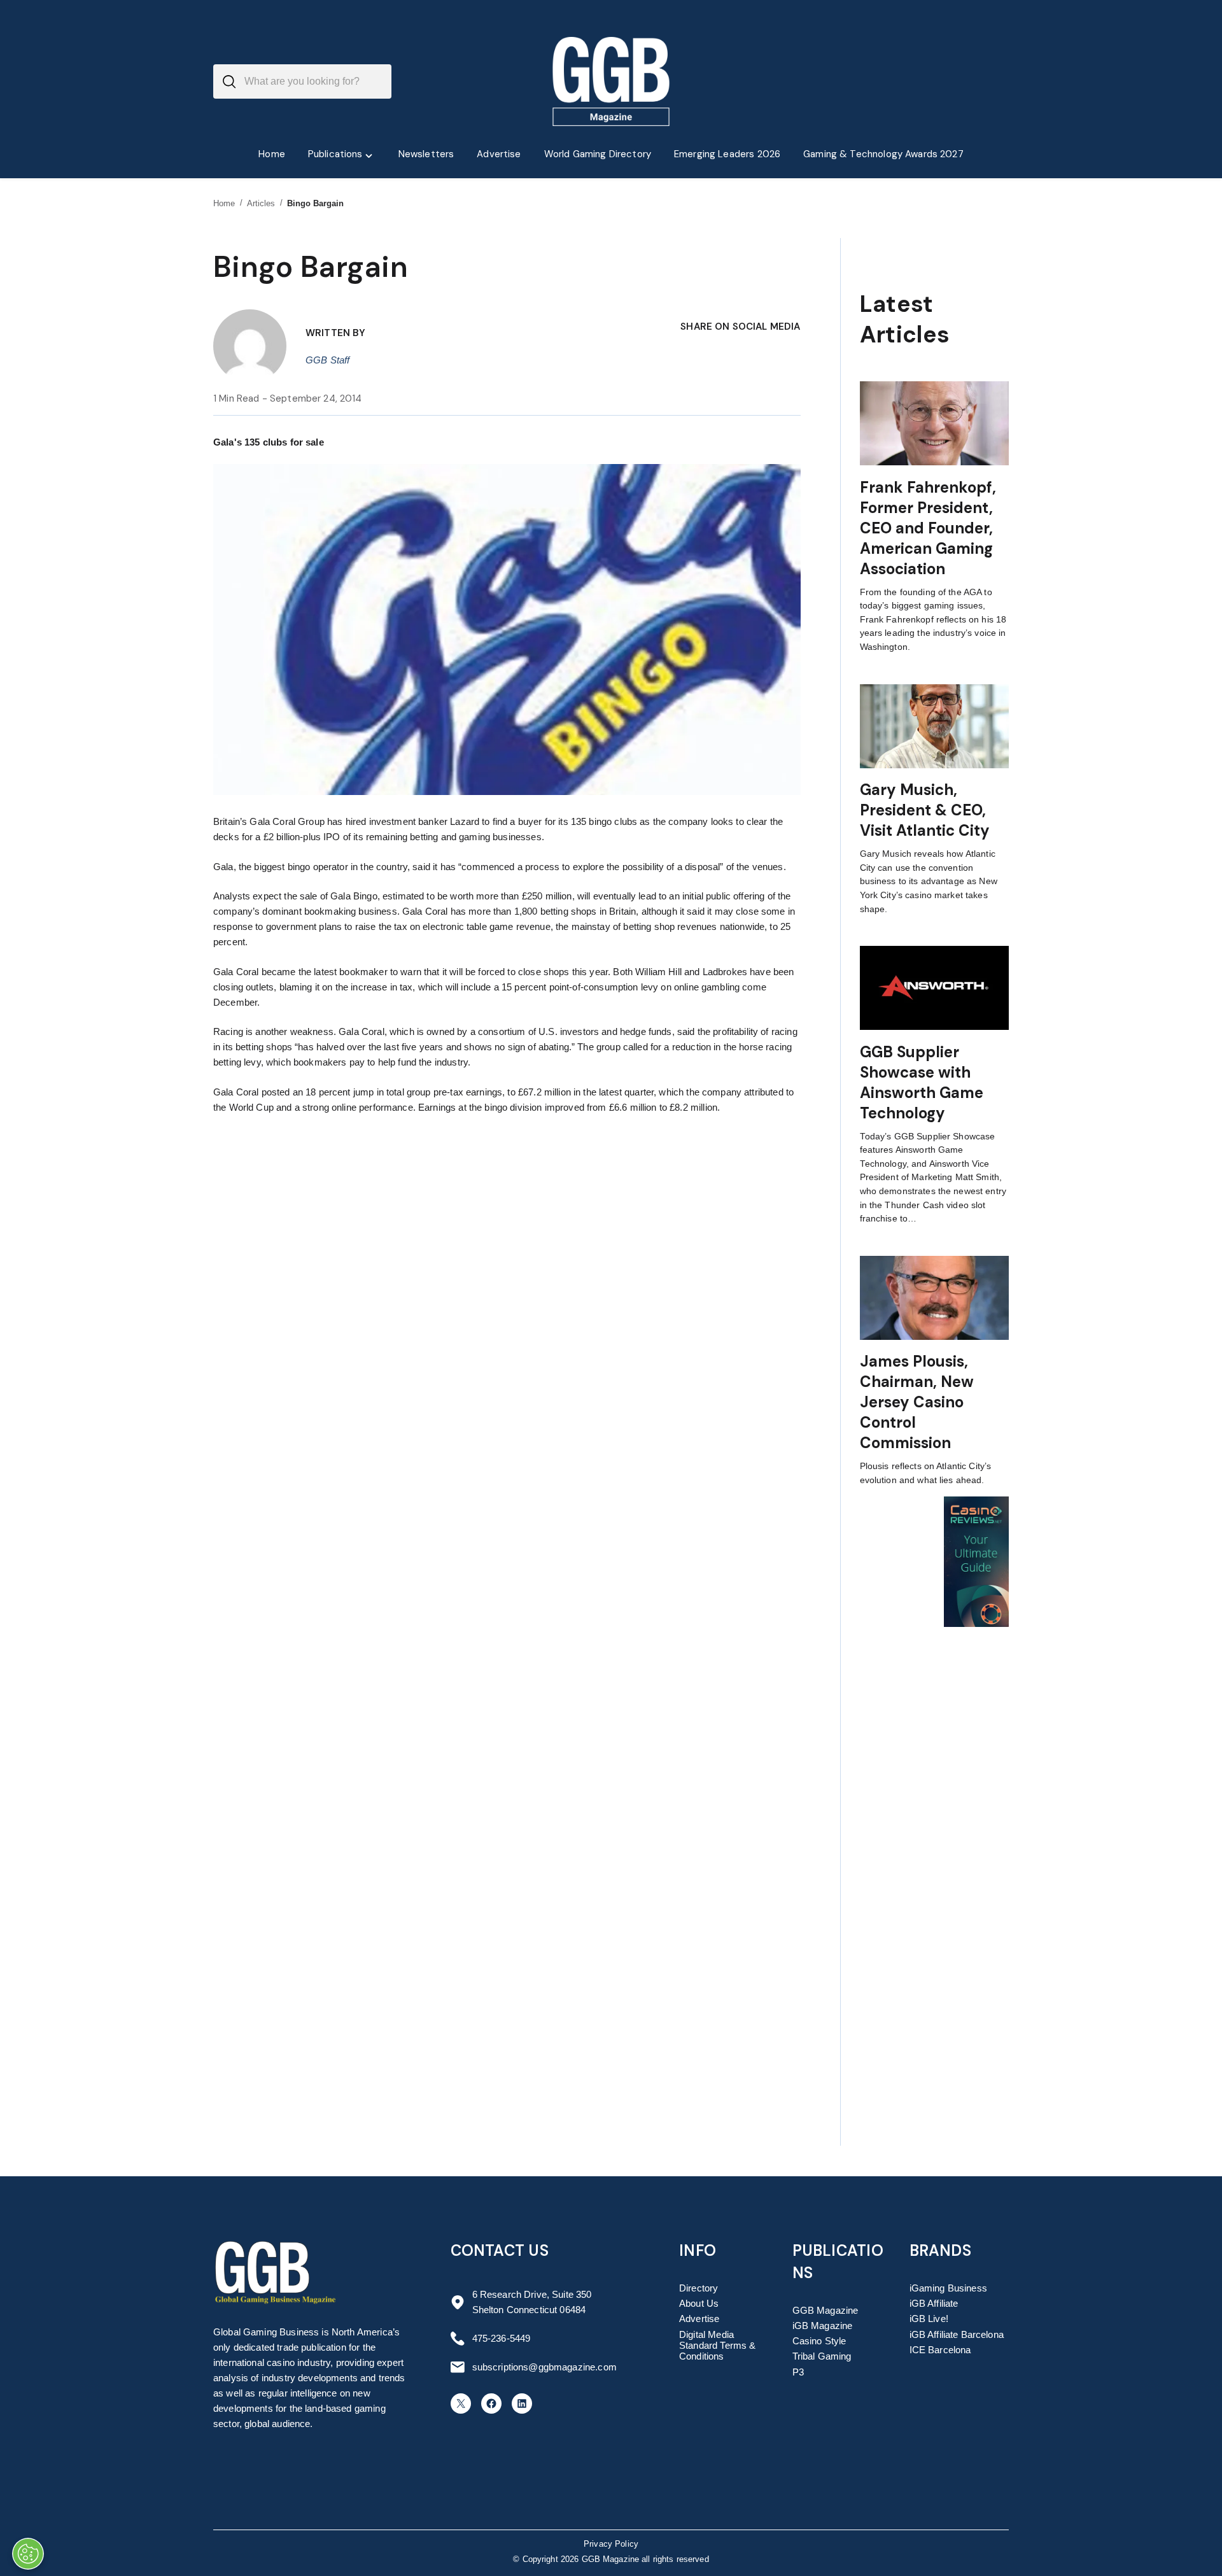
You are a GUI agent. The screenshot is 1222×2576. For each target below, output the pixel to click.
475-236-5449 (502, 2338)
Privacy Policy (611, 2544)
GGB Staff (327, 360)
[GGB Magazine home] (611, 81)
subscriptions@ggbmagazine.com (544, 2367)
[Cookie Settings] (28, 2554)
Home (224, 203)
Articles (261, 203)
